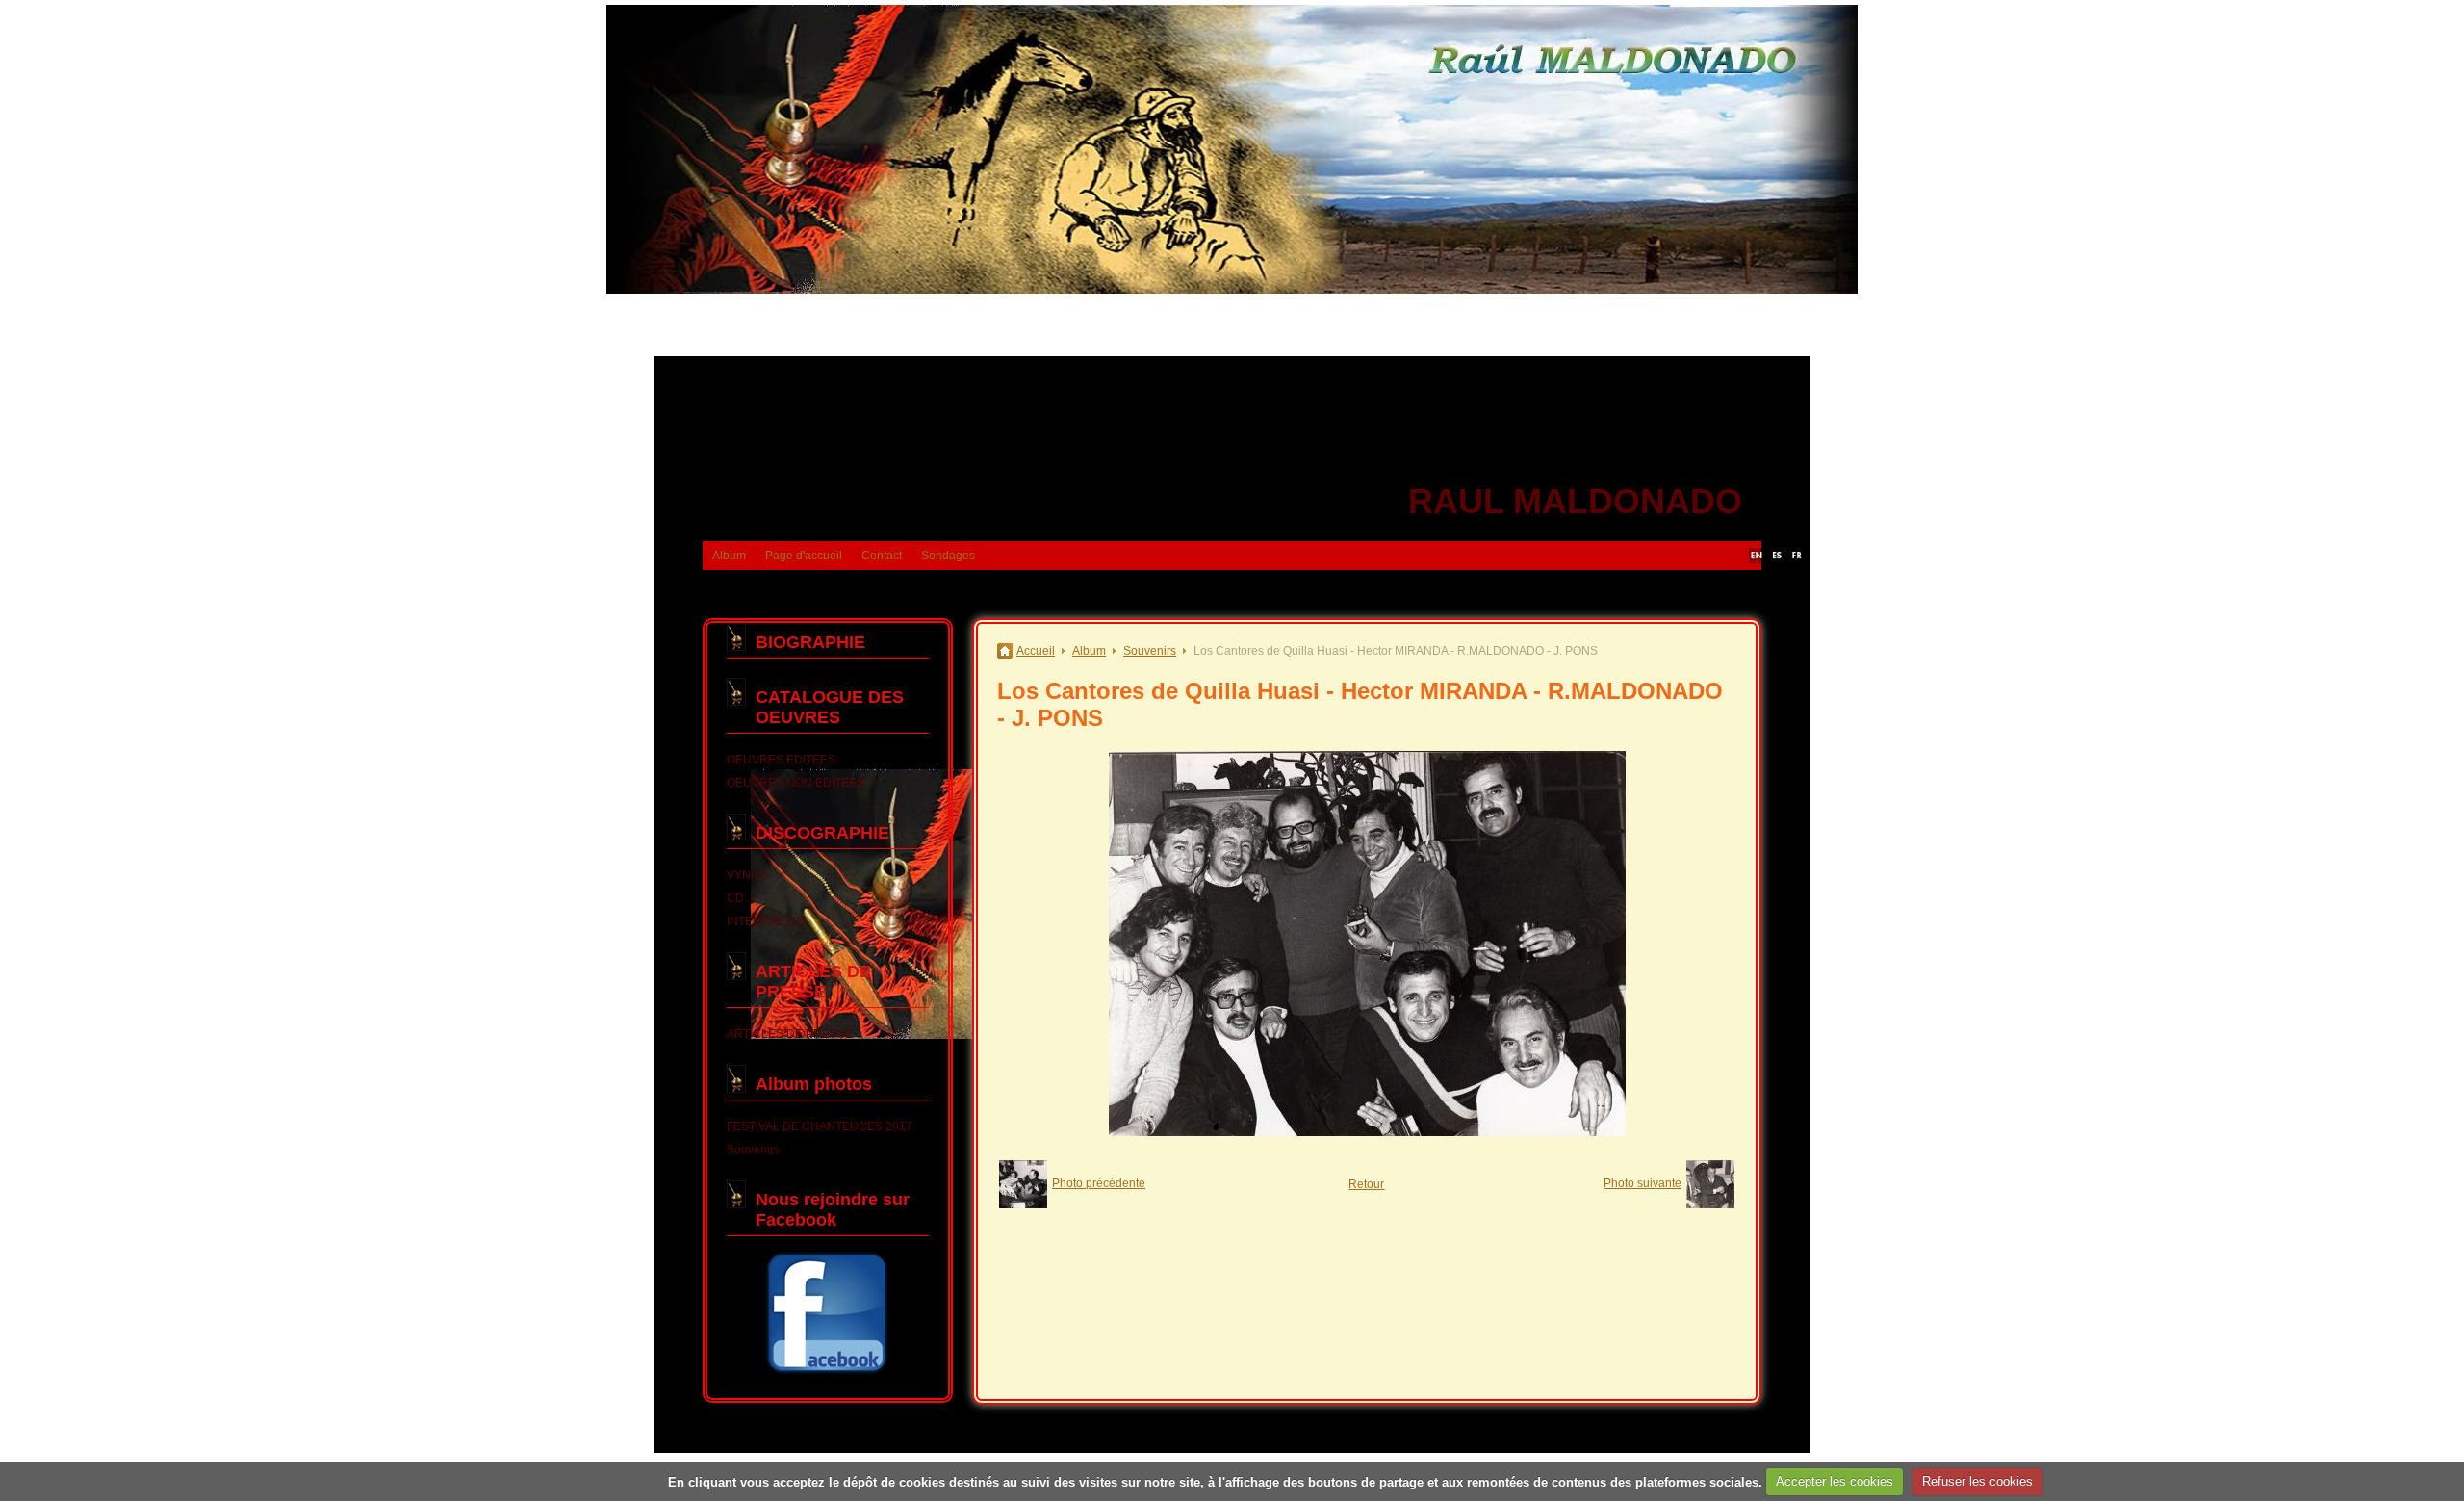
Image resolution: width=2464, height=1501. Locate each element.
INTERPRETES (767, 921)
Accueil (1036, 651)
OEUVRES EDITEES (781, 760)
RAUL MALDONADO (1575, 501)
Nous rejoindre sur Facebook (833, 1210)
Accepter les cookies (1835, 1481)
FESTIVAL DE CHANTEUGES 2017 (820, 1126)
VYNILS (747, 875)
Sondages (948, 556)
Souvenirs (753, 1150)
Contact (882, 556)
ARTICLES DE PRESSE (813, 982)
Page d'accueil (804, 556)
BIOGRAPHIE (810, 642)
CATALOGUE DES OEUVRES (830, 707)
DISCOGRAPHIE (822, 833)
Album (729, 556)
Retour (1366, 1184)
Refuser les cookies (1977, 1481)
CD (735, 898)
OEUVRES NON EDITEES (796, 783)
